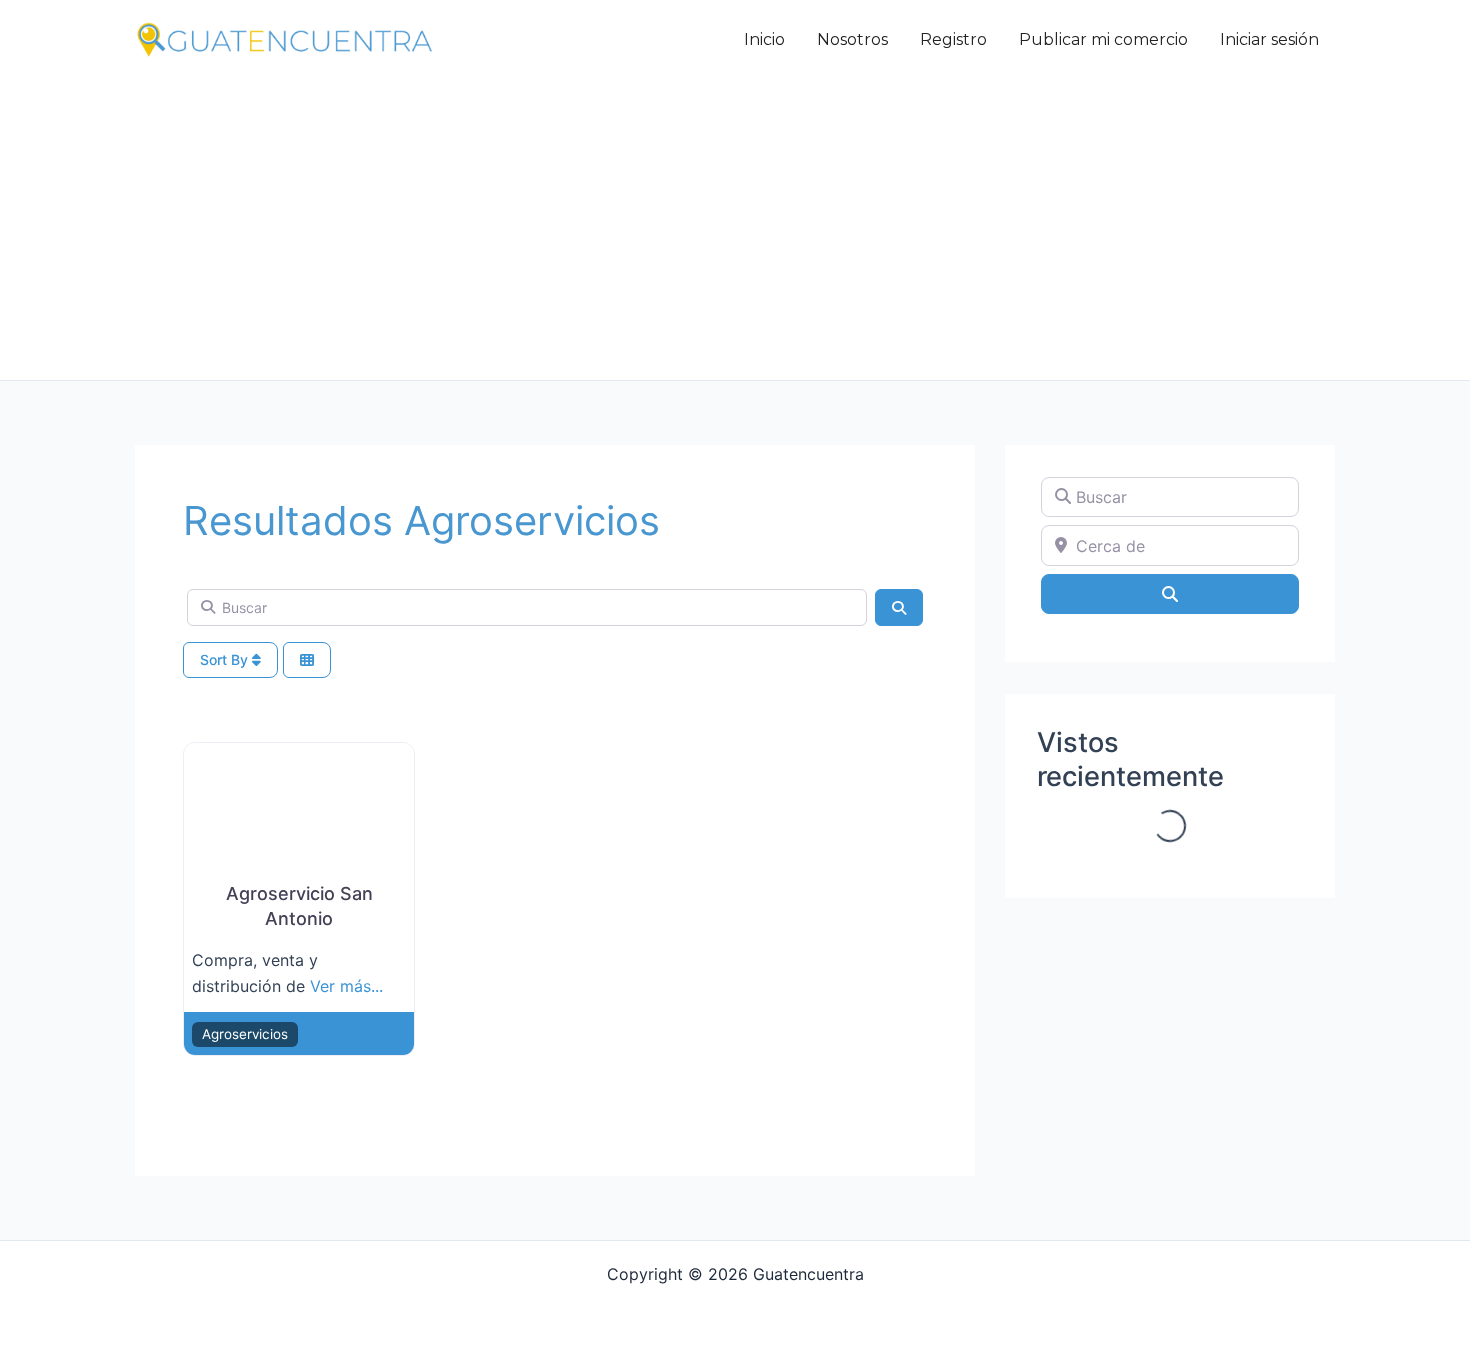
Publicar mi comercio (1103, 39)
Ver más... (346, 986)
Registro (953, 39)
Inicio (764, 39)
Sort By (226, 659)
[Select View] (307, 660)
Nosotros (852, 39)
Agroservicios (245, 1034)
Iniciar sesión (1269, 39)
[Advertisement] (735, 230)
